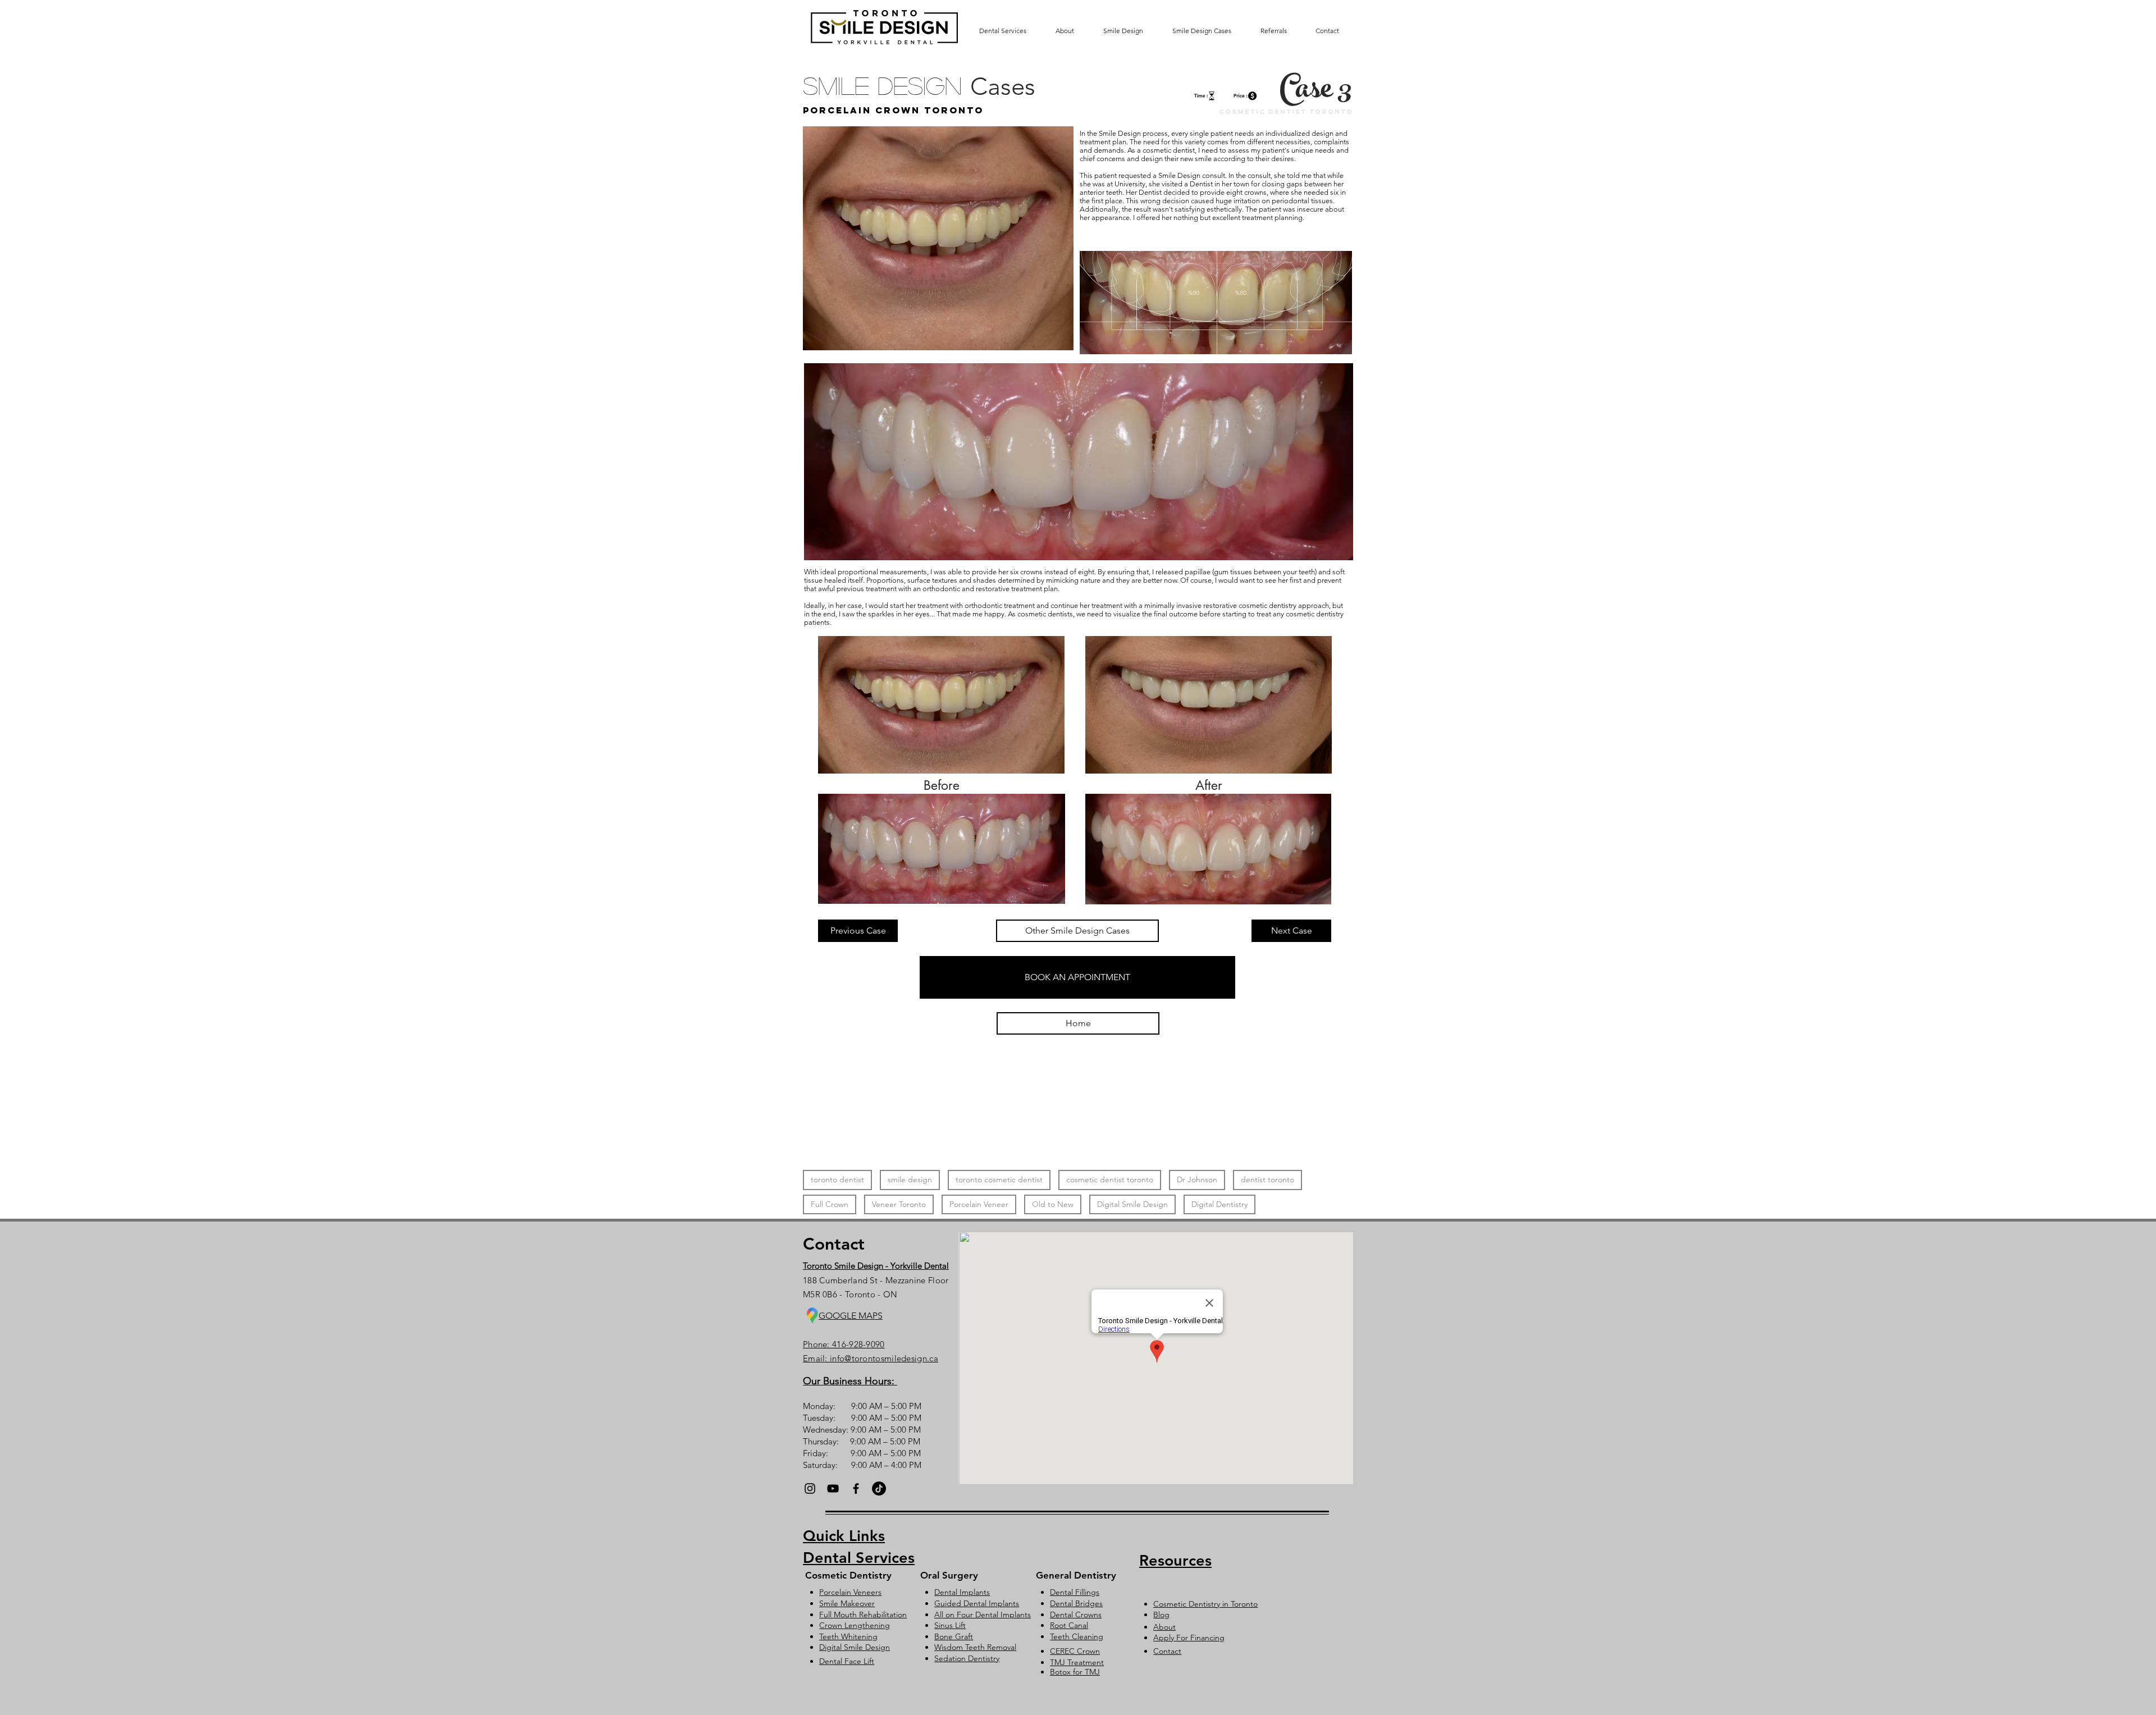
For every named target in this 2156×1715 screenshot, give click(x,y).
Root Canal (1069, 1625)
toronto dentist (837, 1179)
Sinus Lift (950, 1625)
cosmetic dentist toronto (1110, 1179)
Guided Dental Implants (977, 1603)
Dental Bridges (1076, 1603)
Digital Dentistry (1219, 1204)
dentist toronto (1267, 1179)
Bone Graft (954, 1636)
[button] (1077, 977)
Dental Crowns (1076, 1615)
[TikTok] (879, 1488)
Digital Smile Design (1132, 1204)
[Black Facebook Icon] (856, 1488)
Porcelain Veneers (850, 1592)
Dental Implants (962, 1592)
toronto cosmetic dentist (999, 1179)
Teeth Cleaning (1077, 1636)
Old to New (1053, 1204)
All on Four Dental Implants (983, 1615)
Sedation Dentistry (967, 1658)
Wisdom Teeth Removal (975, 1647)
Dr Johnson (1197, 1179)
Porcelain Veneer (979, 1204)
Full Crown (830, 1204)
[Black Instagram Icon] (810, 1488)
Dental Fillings (1075, 1592)
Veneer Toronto (899, 1204)
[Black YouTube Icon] (833, 1488)
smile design (910, 1179)
